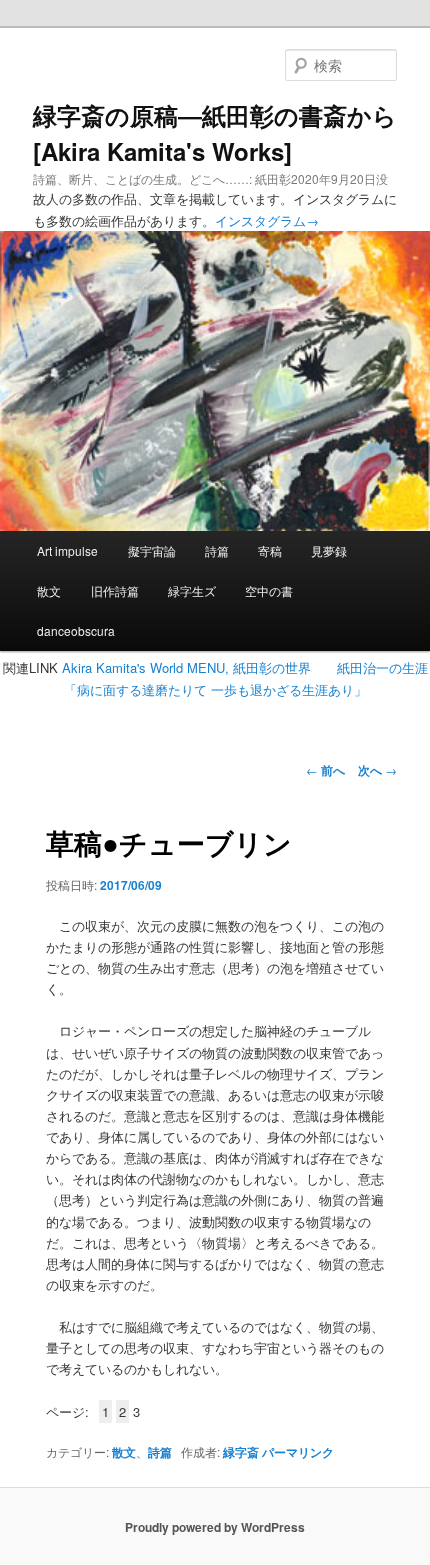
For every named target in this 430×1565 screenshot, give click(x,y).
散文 (49, 590)
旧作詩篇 (115, 590)
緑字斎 (241, 1452)
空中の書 (269, 590)
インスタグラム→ (267, 220)
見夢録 (329, 550)
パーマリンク (298, 1452)
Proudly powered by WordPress (215, 1527)
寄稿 (270, 550)
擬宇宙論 (152, 550)
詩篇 (217, 550)
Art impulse (67, 550)
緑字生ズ (192, 590)
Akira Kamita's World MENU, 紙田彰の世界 (186, 667)
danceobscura (76, 630)
